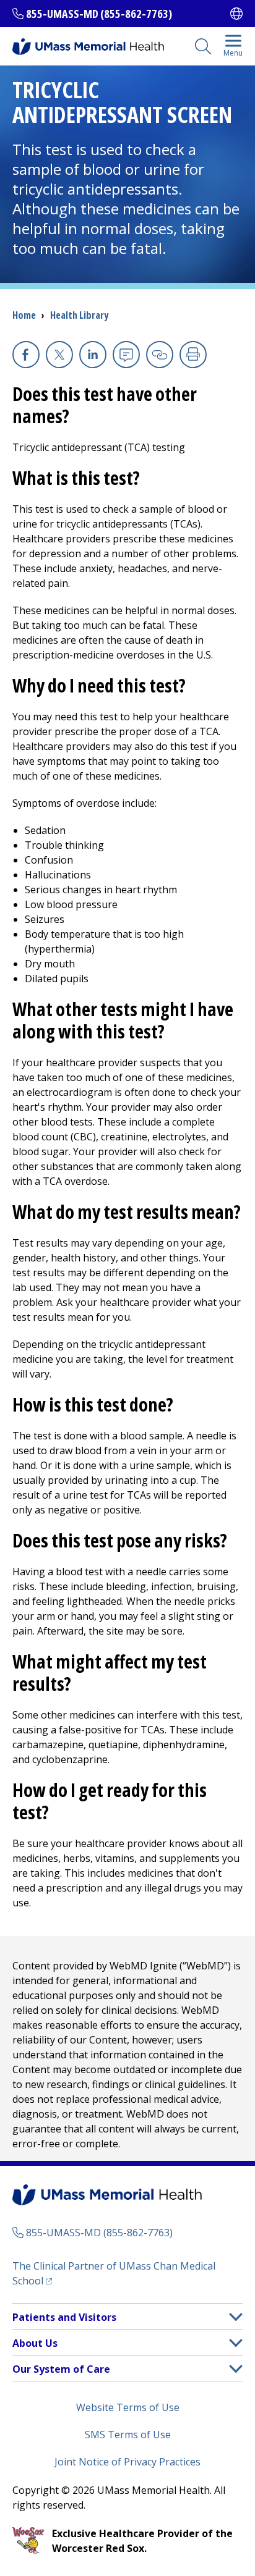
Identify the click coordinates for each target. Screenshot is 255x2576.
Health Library (79, 315)
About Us (35, 2343)
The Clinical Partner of (114, 2273)
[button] (236, 2317)
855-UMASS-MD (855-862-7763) (99, 14)
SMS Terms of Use (128, 2435)
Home (24, 315)
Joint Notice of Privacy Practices (127, 2462)
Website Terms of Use (128, 2407)
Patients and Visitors (64, 2317)
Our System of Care (61, 2369)
